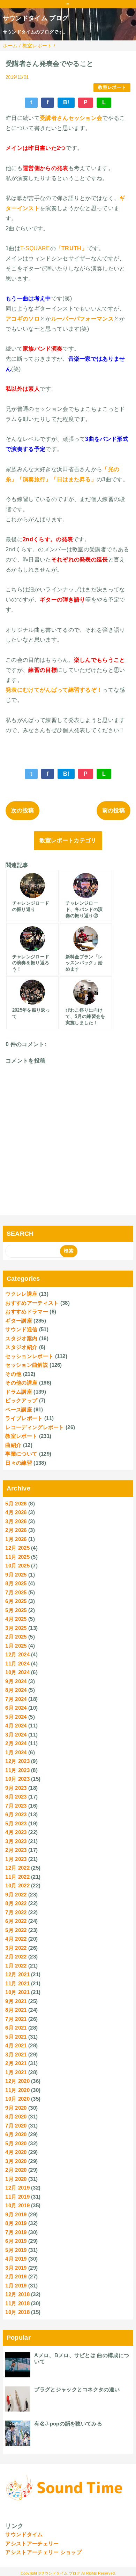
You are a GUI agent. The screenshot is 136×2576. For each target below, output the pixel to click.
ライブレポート (24, 1418)
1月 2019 (16, 2286)
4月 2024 (16, 1726)
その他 (13, 1374)
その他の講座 (21, 1383)
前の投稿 (114, 810)
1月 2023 (16, 1859)
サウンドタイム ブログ (36, 18)
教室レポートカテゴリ (68, 840)
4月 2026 (16, 1512)
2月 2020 (16, 2170)
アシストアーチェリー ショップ (43, 2552)
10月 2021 (17, 1992)
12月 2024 (17, 1654)
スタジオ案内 (21, 1338)
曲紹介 (13, 1445)
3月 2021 (16, 2054)
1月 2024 (16, 1752)
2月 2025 (16, 1637)
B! (66, 102)
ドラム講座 (19, 1392)
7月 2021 (16, 2019)
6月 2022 (16, 1921)
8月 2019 (16, 2223)
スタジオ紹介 (21, 1347)
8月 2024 (16, 1690)
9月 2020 (16, 2108)
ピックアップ (21, 1400)
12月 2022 (17, 1868)
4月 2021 (16, 2045)
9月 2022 (16, 1895)
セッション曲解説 (27, 1365)
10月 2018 (17, 2312)
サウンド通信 (21, 1329)
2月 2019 (16, 2276)
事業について (21, 1454)
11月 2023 (17, 1770)
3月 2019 (16, 2268)
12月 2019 (17, 2188)
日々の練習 (19, 1463)
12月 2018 (17, 2294)
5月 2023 (16, 1823)
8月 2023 (16, 1797)
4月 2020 (16, 2152)
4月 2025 (16, 1619)
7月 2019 (16, 2232)
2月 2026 (16, 1530)
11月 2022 (17, 1877)
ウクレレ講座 (21, 1294)
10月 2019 (17, 2205)
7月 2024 (16, 1699)
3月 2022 (16, 1948)
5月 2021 (16, 2037)
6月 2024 (16, 1708)
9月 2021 (16, 2001)
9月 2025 (16, 1575)
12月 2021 (17, 1974)
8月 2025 (16, 1583)
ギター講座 (19, 1321)
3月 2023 (16, 1841)
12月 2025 (17, 1548)
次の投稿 (22, 810)
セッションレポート (29, 1356)
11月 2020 (17, 2090)
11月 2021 (17, 1983)
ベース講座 (19, 1409)
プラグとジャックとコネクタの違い (77, 2389)
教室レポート (112, 87)
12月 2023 (17, 1761)
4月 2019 (16, 2259)
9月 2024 (16, 1681)
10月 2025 (17, 1566)
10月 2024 (17, 1672)
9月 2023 (16, 1788)
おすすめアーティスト (32, 1303)
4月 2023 (16, 1832)
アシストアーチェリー (32, 2543)
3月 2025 (16, 1628)
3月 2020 (16, 2161)
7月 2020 (16, 2126)
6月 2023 (16, 1814)
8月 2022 (16, 1903)
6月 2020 (16, 2134)
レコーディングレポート (35, 1427)
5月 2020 (16, 2143)
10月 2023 (17, 1779)
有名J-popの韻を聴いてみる (68, 2424)
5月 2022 (16, 1930)
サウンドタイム (24, 2534)
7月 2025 (16, 1592)
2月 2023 (16, 1850)
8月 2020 (16, 2117)
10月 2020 (17, 2099)
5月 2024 (16, 1717)
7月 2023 (16, 1806)
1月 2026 (16, 1539)
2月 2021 (16, 2063)
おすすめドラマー (27, 1312)
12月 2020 (17, 2081)
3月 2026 (16, 1521)
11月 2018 (17, 2303)
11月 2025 (17, 1557)
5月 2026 (16, 1504)
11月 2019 (17, 2197)
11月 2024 (17, 1663)
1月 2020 (16, 2179)
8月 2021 (16, 2010)
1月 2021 (16, 2072)
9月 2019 (16, 2214)
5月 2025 (16, 1610)
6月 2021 (16, 2028)
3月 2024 (16, 1735)
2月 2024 (16, 1743)
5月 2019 (16, 2250)
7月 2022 (16, 1912)
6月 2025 (16, 1601)
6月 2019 (16, 2241)
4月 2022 (16, 1939)
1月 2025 (16, 1646)
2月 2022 (16, 1957)
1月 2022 (16, 1966)
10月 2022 (17, 1885)
